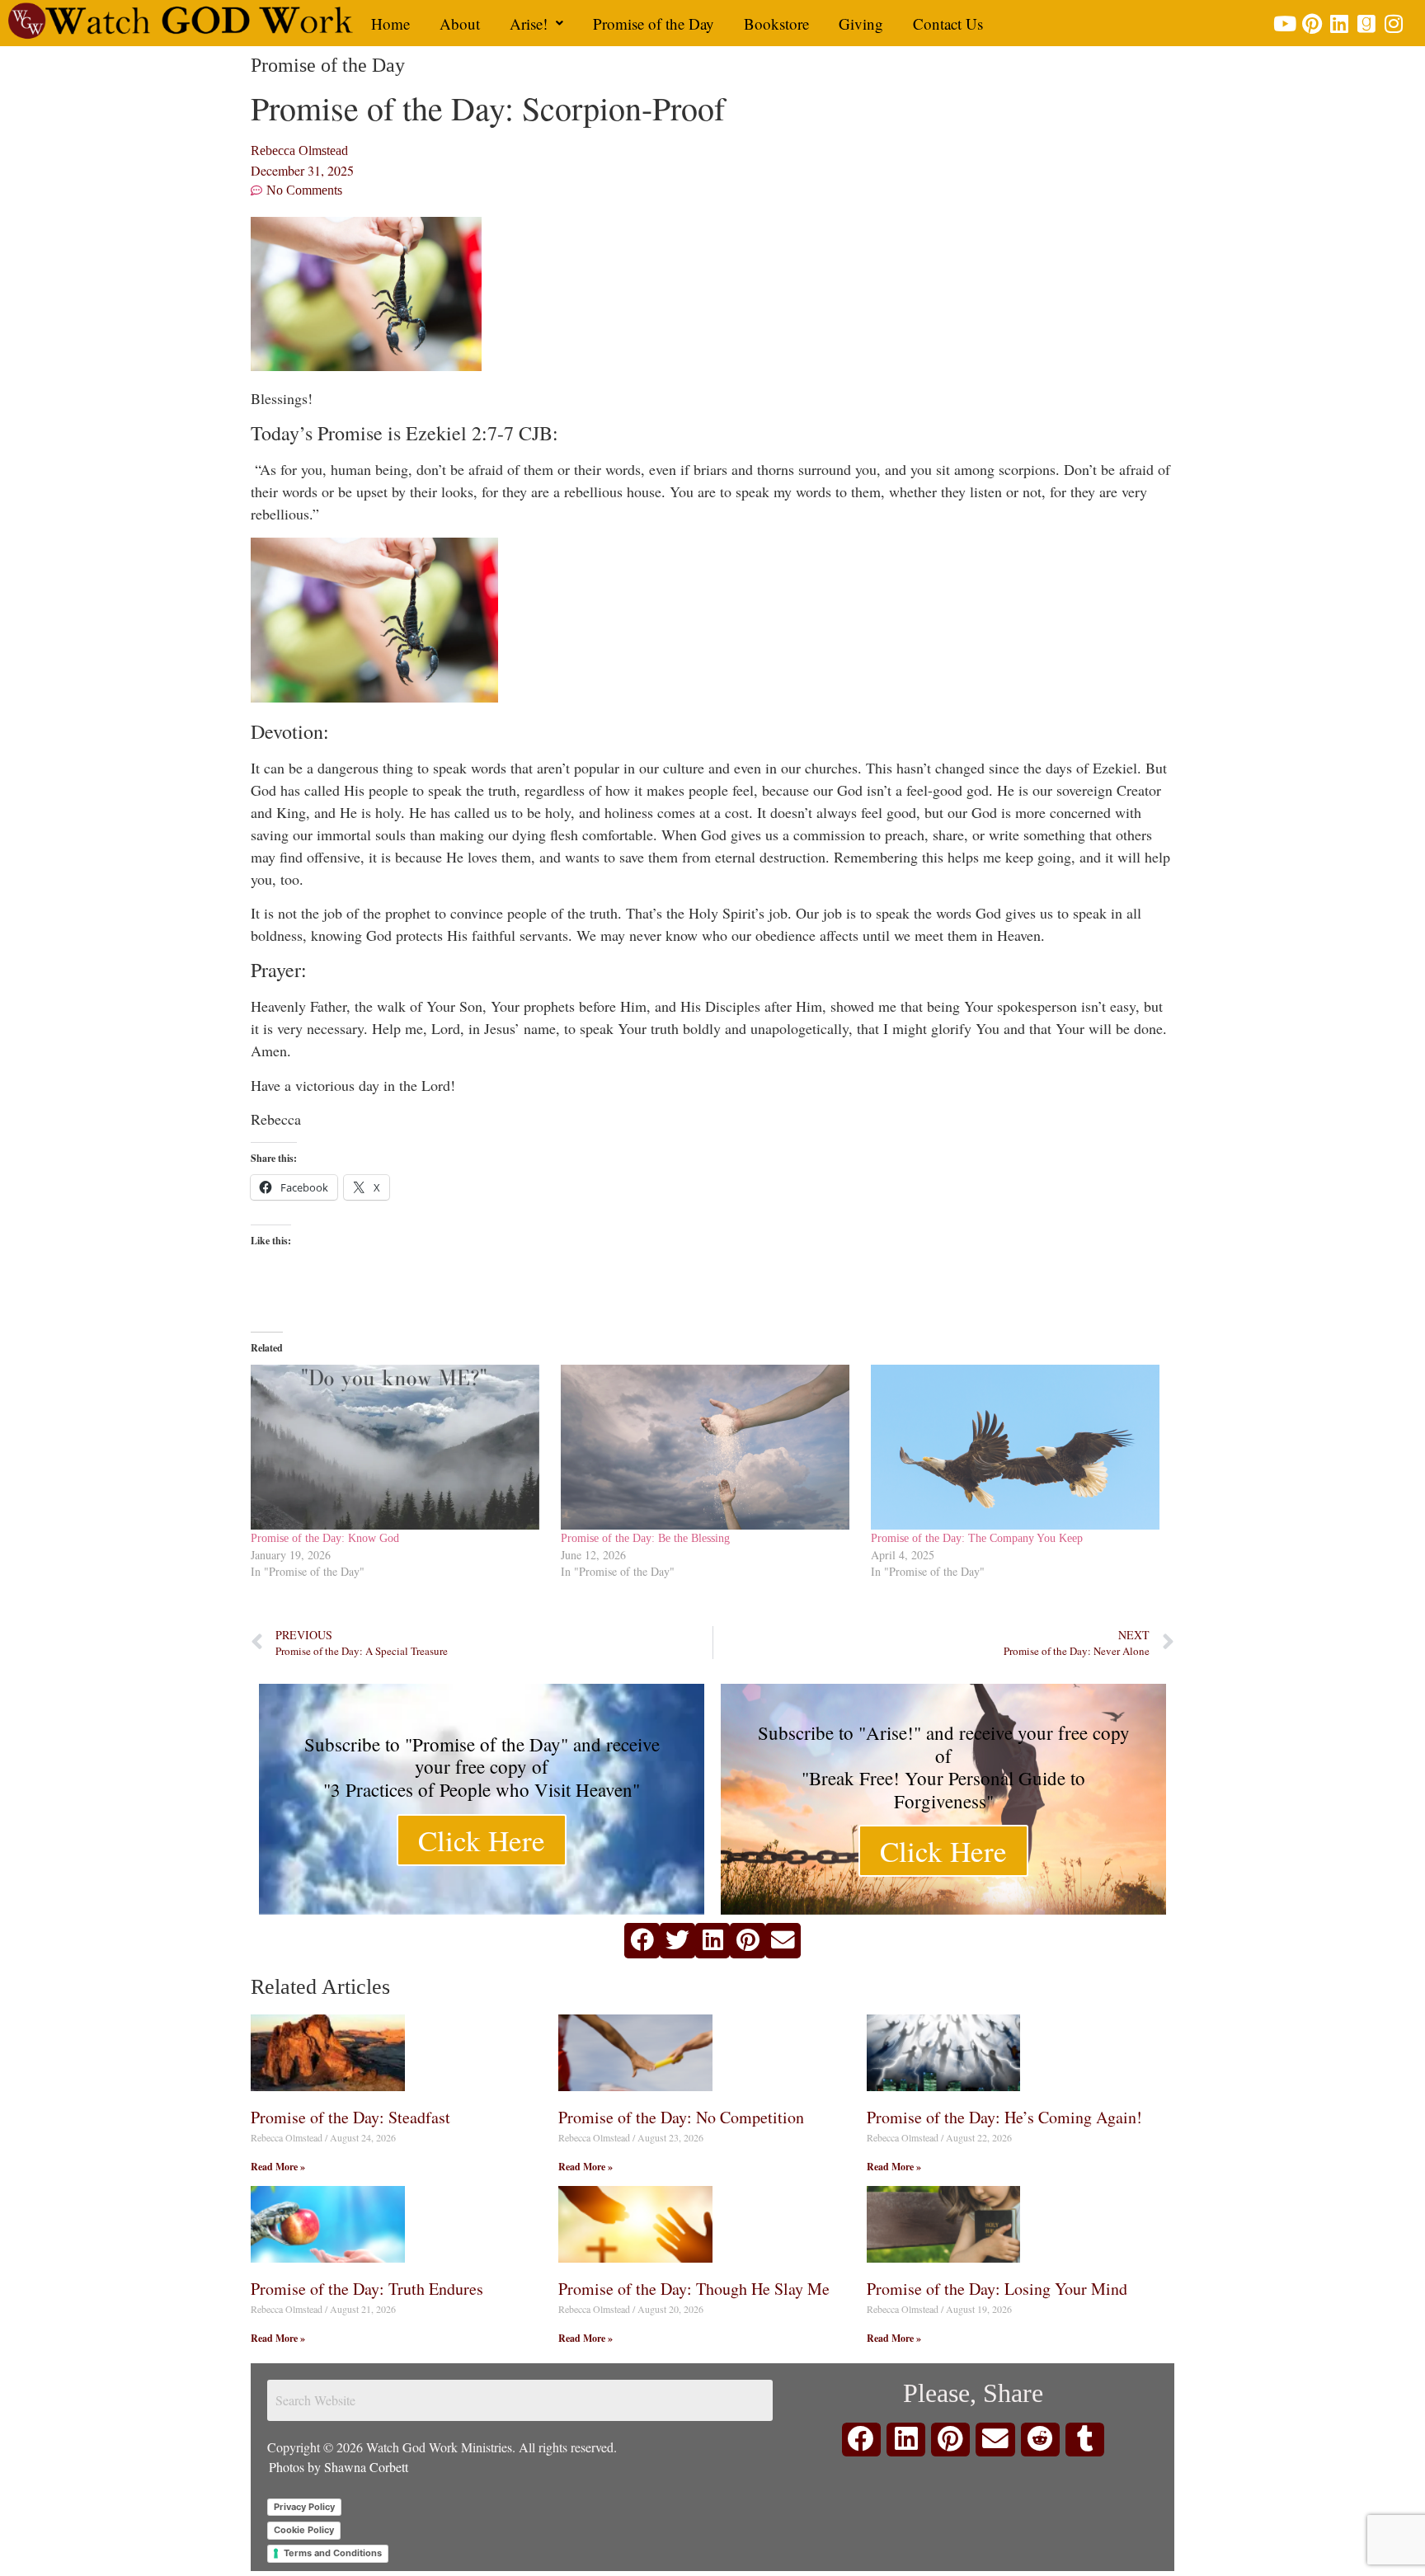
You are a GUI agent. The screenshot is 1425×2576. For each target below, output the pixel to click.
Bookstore (776, 24)
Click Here (482, 1840)
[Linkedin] (1339, 24)
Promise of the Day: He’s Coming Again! (1004, 2117)
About (460, 24)
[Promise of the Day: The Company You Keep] (1018, 1447)
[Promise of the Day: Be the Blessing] (708, 1447)
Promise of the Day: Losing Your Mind (997, 2289)
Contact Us (948, 24)
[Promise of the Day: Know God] (397, 1447)
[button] (536, 24)
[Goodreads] (1366, 24)
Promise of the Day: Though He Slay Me (694, 2289)
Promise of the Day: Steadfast (350, 2117)
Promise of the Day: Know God (325, 1538)
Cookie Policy (304, 2530)
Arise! (529, 24)
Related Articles (320, 1987)
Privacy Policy (304, 2507)
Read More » (278, 2167)
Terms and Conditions (333, 2553)
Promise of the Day (654, 24)
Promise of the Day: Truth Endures (367, 2289)
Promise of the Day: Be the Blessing (645, 1538)
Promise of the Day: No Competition (681, 2117)
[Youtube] (1284, 24)
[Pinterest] (1312, 24)
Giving (861, 24)
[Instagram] (1393, 24)
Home (390, 24)
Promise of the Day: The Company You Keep (977, 1538)
